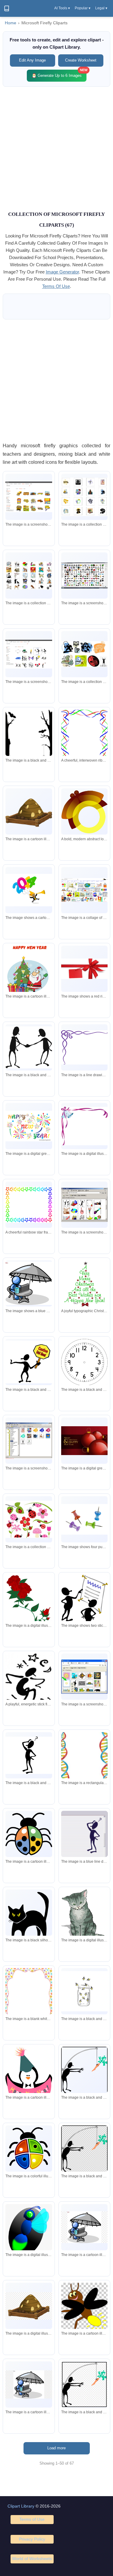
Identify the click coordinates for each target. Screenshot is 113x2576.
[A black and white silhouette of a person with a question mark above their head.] (29, 1755)
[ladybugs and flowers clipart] (29, 1519)
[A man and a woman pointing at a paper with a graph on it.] (84, 1603)
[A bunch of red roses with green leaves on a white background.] (29, 1602)
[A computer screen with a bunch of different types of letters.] (84, 576)
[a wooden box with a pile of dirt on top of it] (29, 2306)
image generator (62, 272)
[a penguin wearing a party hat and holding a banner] (29, 2085)
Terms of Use (32, 2519)
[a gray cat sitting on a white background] (84, 1918)
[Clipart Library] (7, 8)
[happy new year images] (29, 1126)
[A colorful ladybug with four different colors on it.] (29, 2149)
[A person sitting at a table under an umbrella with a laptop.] (29, 1283)
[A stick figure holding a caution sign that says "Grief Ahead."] (29, 1362)
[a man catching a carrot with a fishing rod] (84, 2149)
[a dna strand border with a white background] (84, 1762)
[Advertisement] (56, 148)
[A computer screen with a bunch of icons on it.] (29, 1441)
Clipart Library (21, 2506)
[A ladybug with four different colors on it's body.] (29, 1834)
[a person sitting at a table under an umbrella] (84, 2227)
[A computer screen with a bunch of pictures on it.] (84, 890)
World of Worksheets (32, 2559)
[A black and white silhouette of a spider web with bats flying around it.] (29, 741)
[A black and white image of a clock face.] (84, 1362)
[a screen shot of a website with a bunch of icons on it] (29, 654)
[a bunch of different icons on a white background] (84, 497)
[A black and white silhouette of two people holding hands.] (29, 1047)
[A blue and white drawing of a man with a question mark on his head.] (84, 1834)
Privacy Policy (32, 2539)
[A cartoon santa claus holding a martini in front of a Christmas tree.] (29, 970)
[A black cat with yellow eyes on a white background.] (29, 1920)
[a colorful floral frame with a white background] (29, 1998)
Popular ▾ (83, 8)
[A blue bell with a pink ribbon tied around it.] (84, 1126)
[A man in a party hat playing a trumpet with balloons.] (29, 890)
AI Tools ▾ (62, 8)
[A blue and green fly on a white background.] (29, 2234)
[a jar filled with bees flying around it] (84, 1991)
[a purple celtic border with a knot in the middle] (84, 1048)
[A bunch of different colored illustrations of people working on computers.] (84, 654)
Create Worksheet (81, 60)
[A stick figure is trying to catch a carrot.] (84, 2070)
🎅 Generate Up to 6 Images (59, 74)
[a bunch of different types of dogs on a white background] (29, 576)
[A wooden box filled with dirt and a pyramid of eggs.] (29, 811)
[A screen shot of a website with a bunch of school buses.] (29, 497)
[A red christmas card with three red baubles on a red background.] (84, 1441)
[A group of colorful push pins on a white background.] (84, 1519)
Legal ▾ (101, 8)
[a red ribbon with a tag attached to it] (84, 969)
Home (11, 23)
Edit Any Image (32, 60)
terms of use (56, 286)
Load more (56, 2448)
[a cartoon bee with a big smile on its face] (84, 2307)
